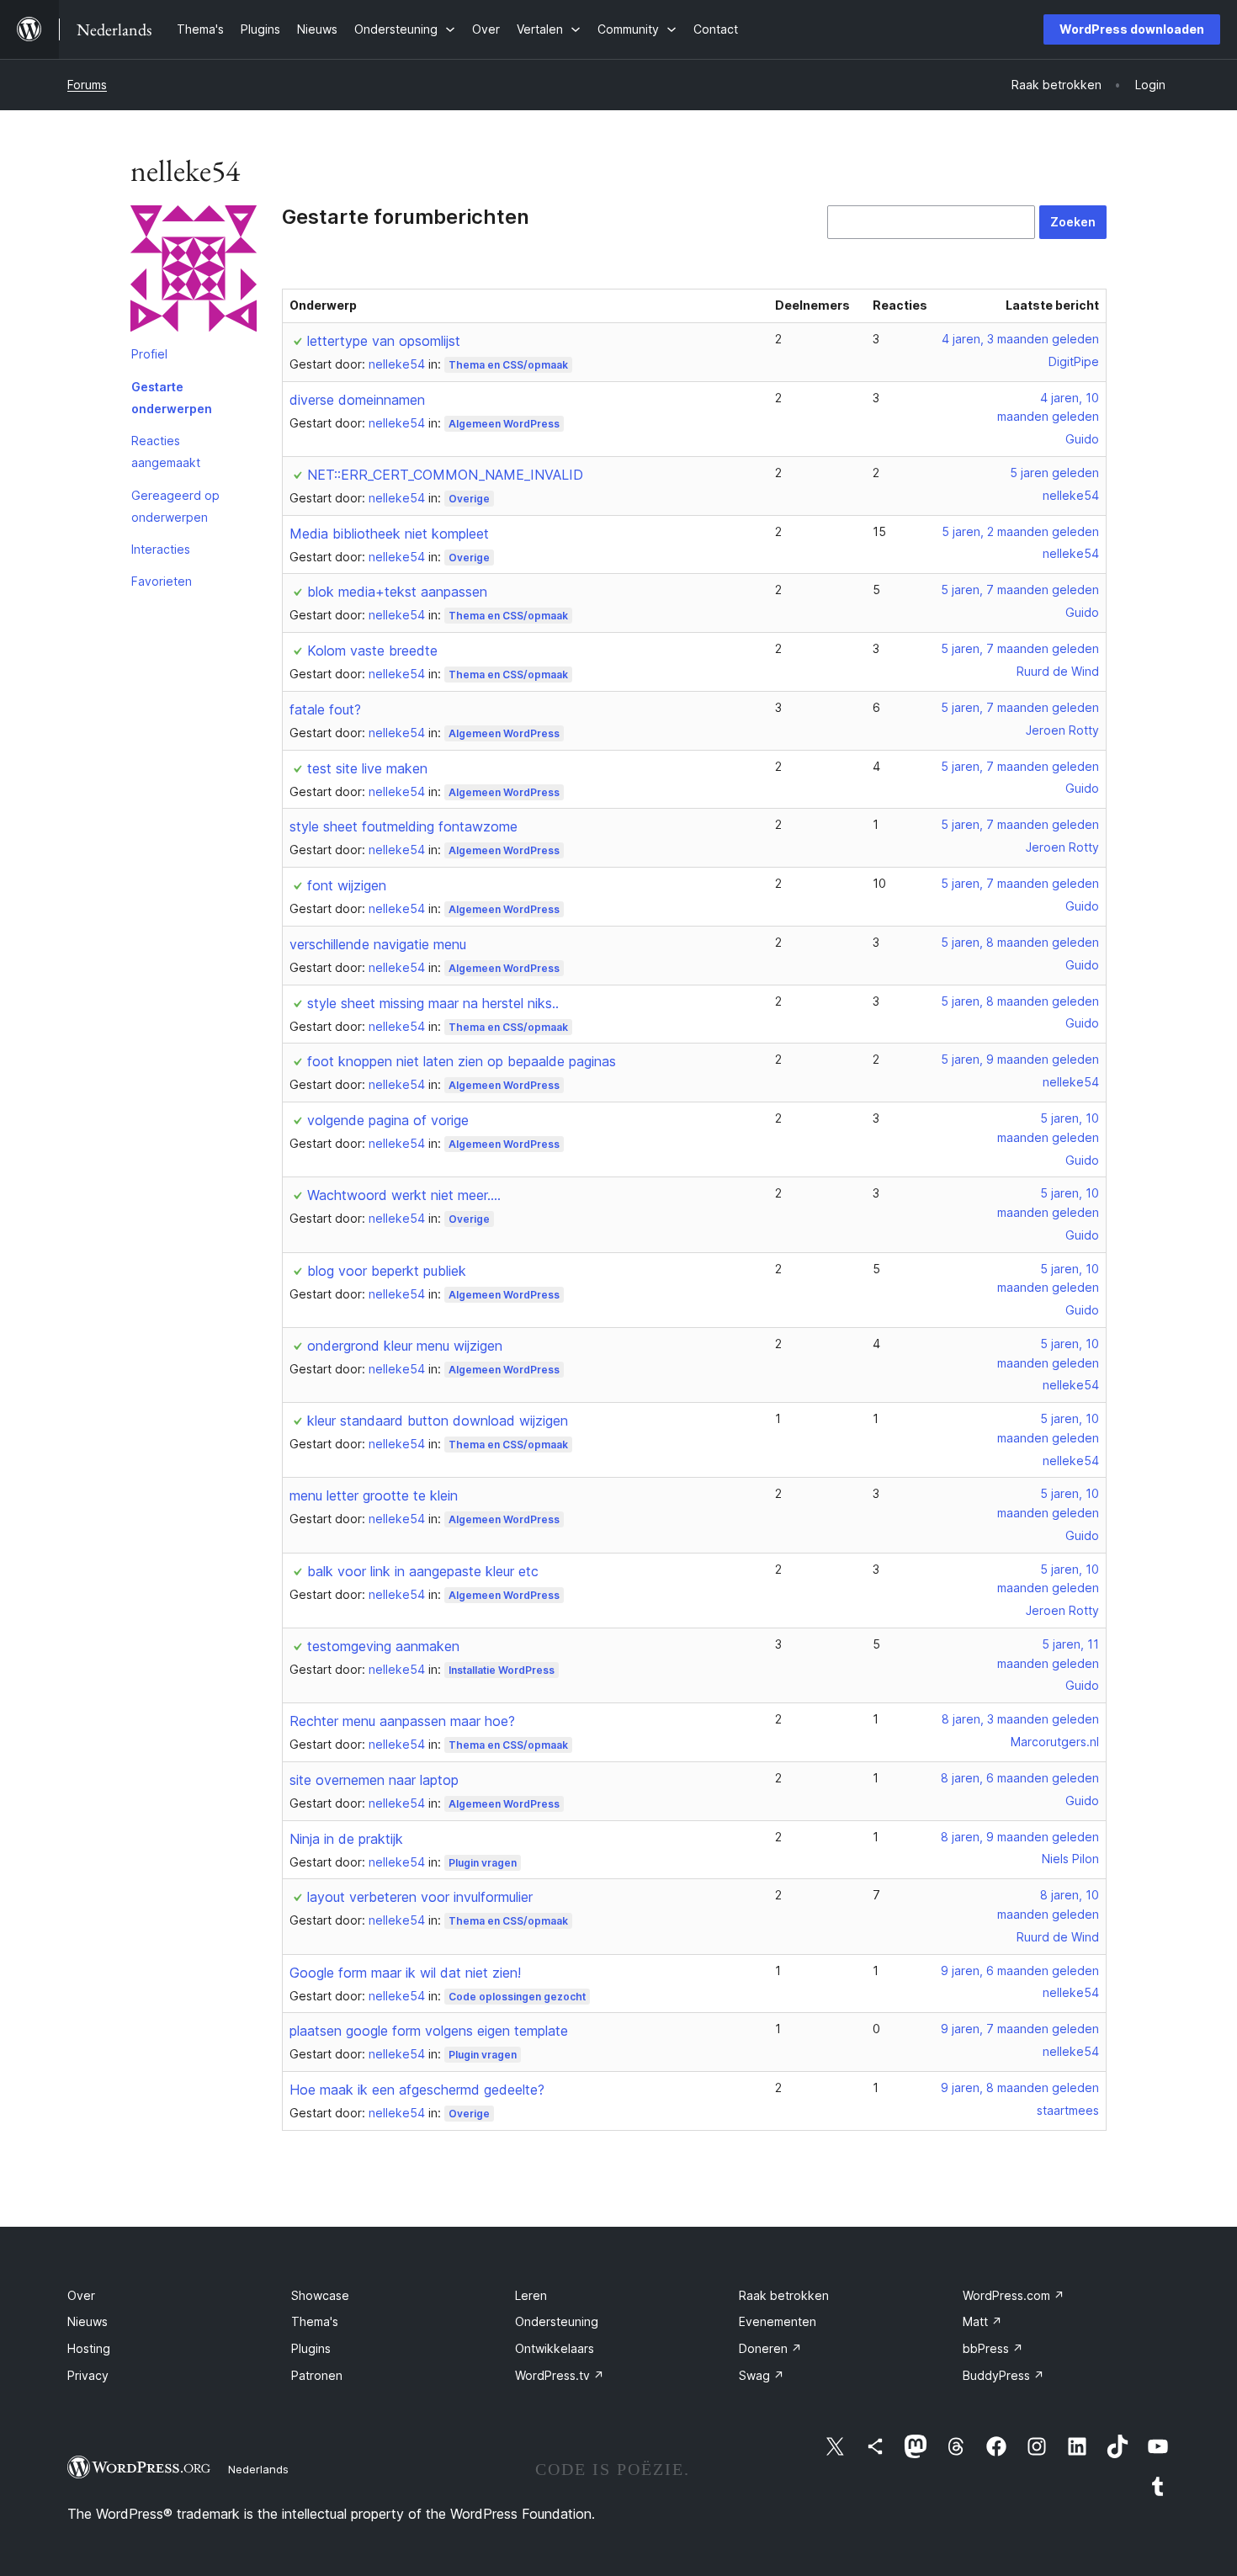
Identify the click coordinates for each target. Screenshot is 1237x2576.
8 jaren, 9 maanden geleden (1020, 1837)
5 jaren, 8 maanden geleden (1020, 942)
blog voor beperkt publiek (387, 1271)
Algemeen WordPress (504, 424)
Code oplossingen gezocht (517, 1997)
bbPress (993, 2348)
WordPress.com (1014, 2295)
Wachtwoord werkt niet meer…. (404, 1195)
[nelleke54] (194, 272)
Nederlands (258, 2469)
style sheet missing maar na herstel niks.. (433, 1003)
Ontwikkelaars (555, 2348)
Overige (469, 499)
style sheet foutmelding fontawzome (403, 826)
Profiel (149, 354)
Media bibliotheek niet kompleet (389, 534)
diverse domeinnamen (357, 400)
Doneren (770, 2348)
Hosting (89, 2348)
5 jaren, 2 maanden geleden (1020, 531)
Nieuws (88, 2321)
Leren (531, 2295)
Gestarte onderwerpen (172, 398)
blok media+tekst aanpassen (397, 592)
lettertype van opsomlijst (384, 341)
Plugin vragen (483, 1863)
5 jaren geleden (1054, 473)
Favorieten (162, 581)
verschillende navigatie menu (378, 944)
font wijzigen (347, 885)
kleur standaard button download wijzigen (438, 1421)
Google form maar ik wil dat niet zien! (405, 1973)
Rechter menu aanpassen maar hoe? (402, 1721)
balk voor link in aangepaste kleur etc (423, 1571)
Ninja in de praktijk (346, 1839)
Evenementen (778, 2321)
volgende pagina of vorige (388, 1120)
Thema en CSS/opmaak (508, 365)
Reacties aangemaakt (166, 451)
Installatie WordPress (502, 1670)
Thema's (315, 2321)
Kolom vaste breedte (372, 651)
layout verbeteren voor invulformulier (420, 1897)
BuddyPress (1003, 2375)
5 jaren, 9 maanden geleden (1020, 1059)
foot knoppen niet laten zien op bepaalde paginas (462, 1061)
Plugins (311, 2348)
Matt (982, 2321)
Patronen (317, 2375)
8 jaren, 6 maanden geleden (1020, 1778)
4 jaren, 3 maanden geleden (1020, 339)
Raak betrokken (784, 2295)
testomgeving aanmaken (383, 1646)
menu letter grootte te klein (374, 1495)
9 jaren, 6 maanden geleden (1020, 1971)
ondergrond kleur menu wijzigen (405, 1346)
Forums (87, 85)
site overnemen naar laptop (374, 1780)
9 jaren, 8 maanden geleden (1020, 2087)
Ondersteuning (557, 2321)
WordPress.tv (560, 2375)
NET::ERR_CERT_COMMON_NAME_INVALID (445, 475)
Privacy (88, 2375)
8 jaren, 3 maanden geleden (1020, 1719)
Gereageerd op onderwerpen (175, 506)
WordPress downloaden (1132, 29)
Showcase (320, 2295)
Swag (762, 2375)
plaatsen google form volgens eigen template (429, 2031)
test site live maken (367, 768)
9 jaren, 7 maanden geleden (1020, 2029)
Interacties (161, 549)
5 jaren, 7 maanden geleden (1020, 590)
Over (81, 2295)
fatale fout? (325, 709)
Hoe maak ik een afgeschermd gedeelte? (417, 2090)
